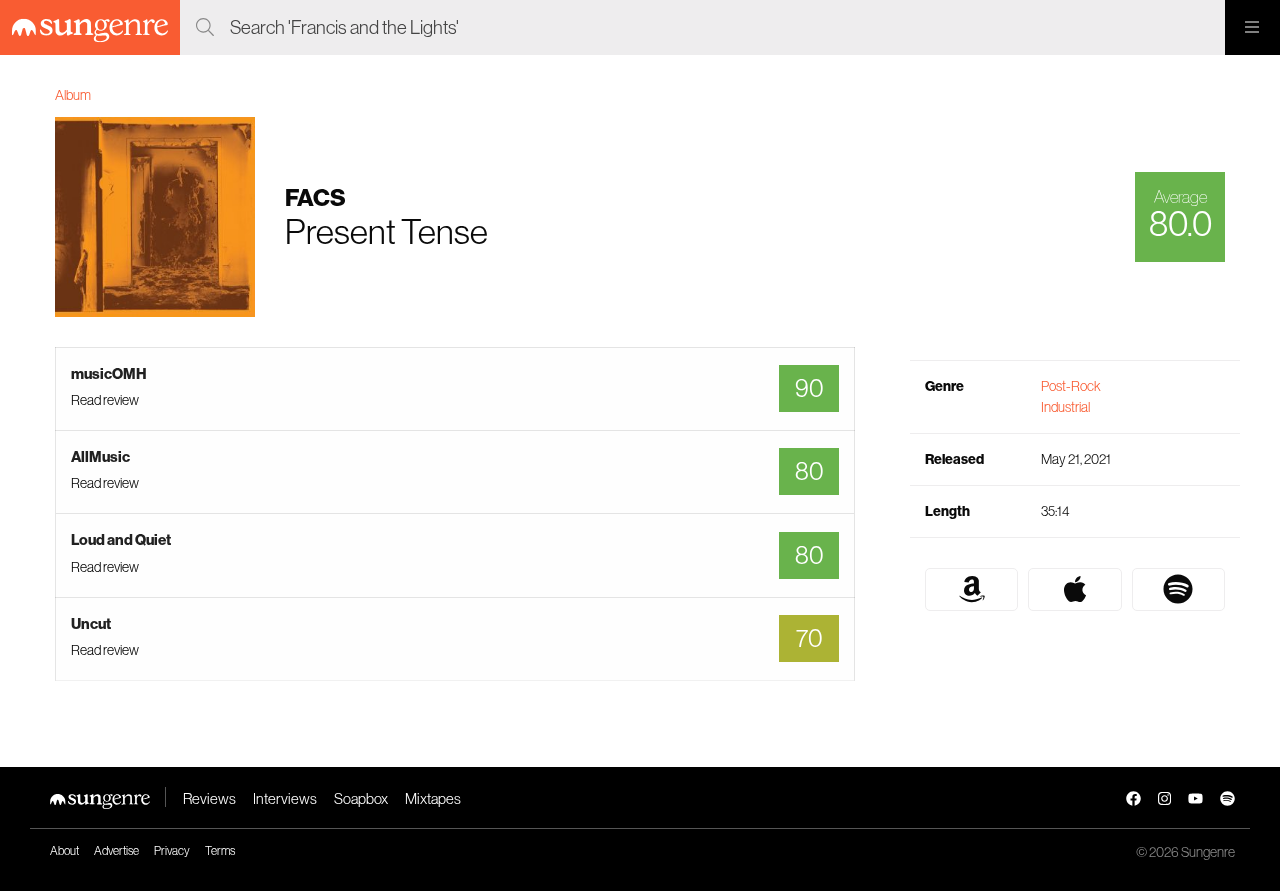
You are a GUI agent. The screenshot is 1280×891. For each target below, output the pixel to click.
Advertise (116, 850)
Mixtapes (433, 798)
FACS (315, 197)
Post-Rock (1071, 386)
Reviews (209, 798)
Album (73, 95)
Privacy (172, 850)
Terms (220, 850)
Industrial (1065, 407)
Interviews (285, 798)
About (64, 850)
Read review (105, 400)
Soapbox (361, 798)
